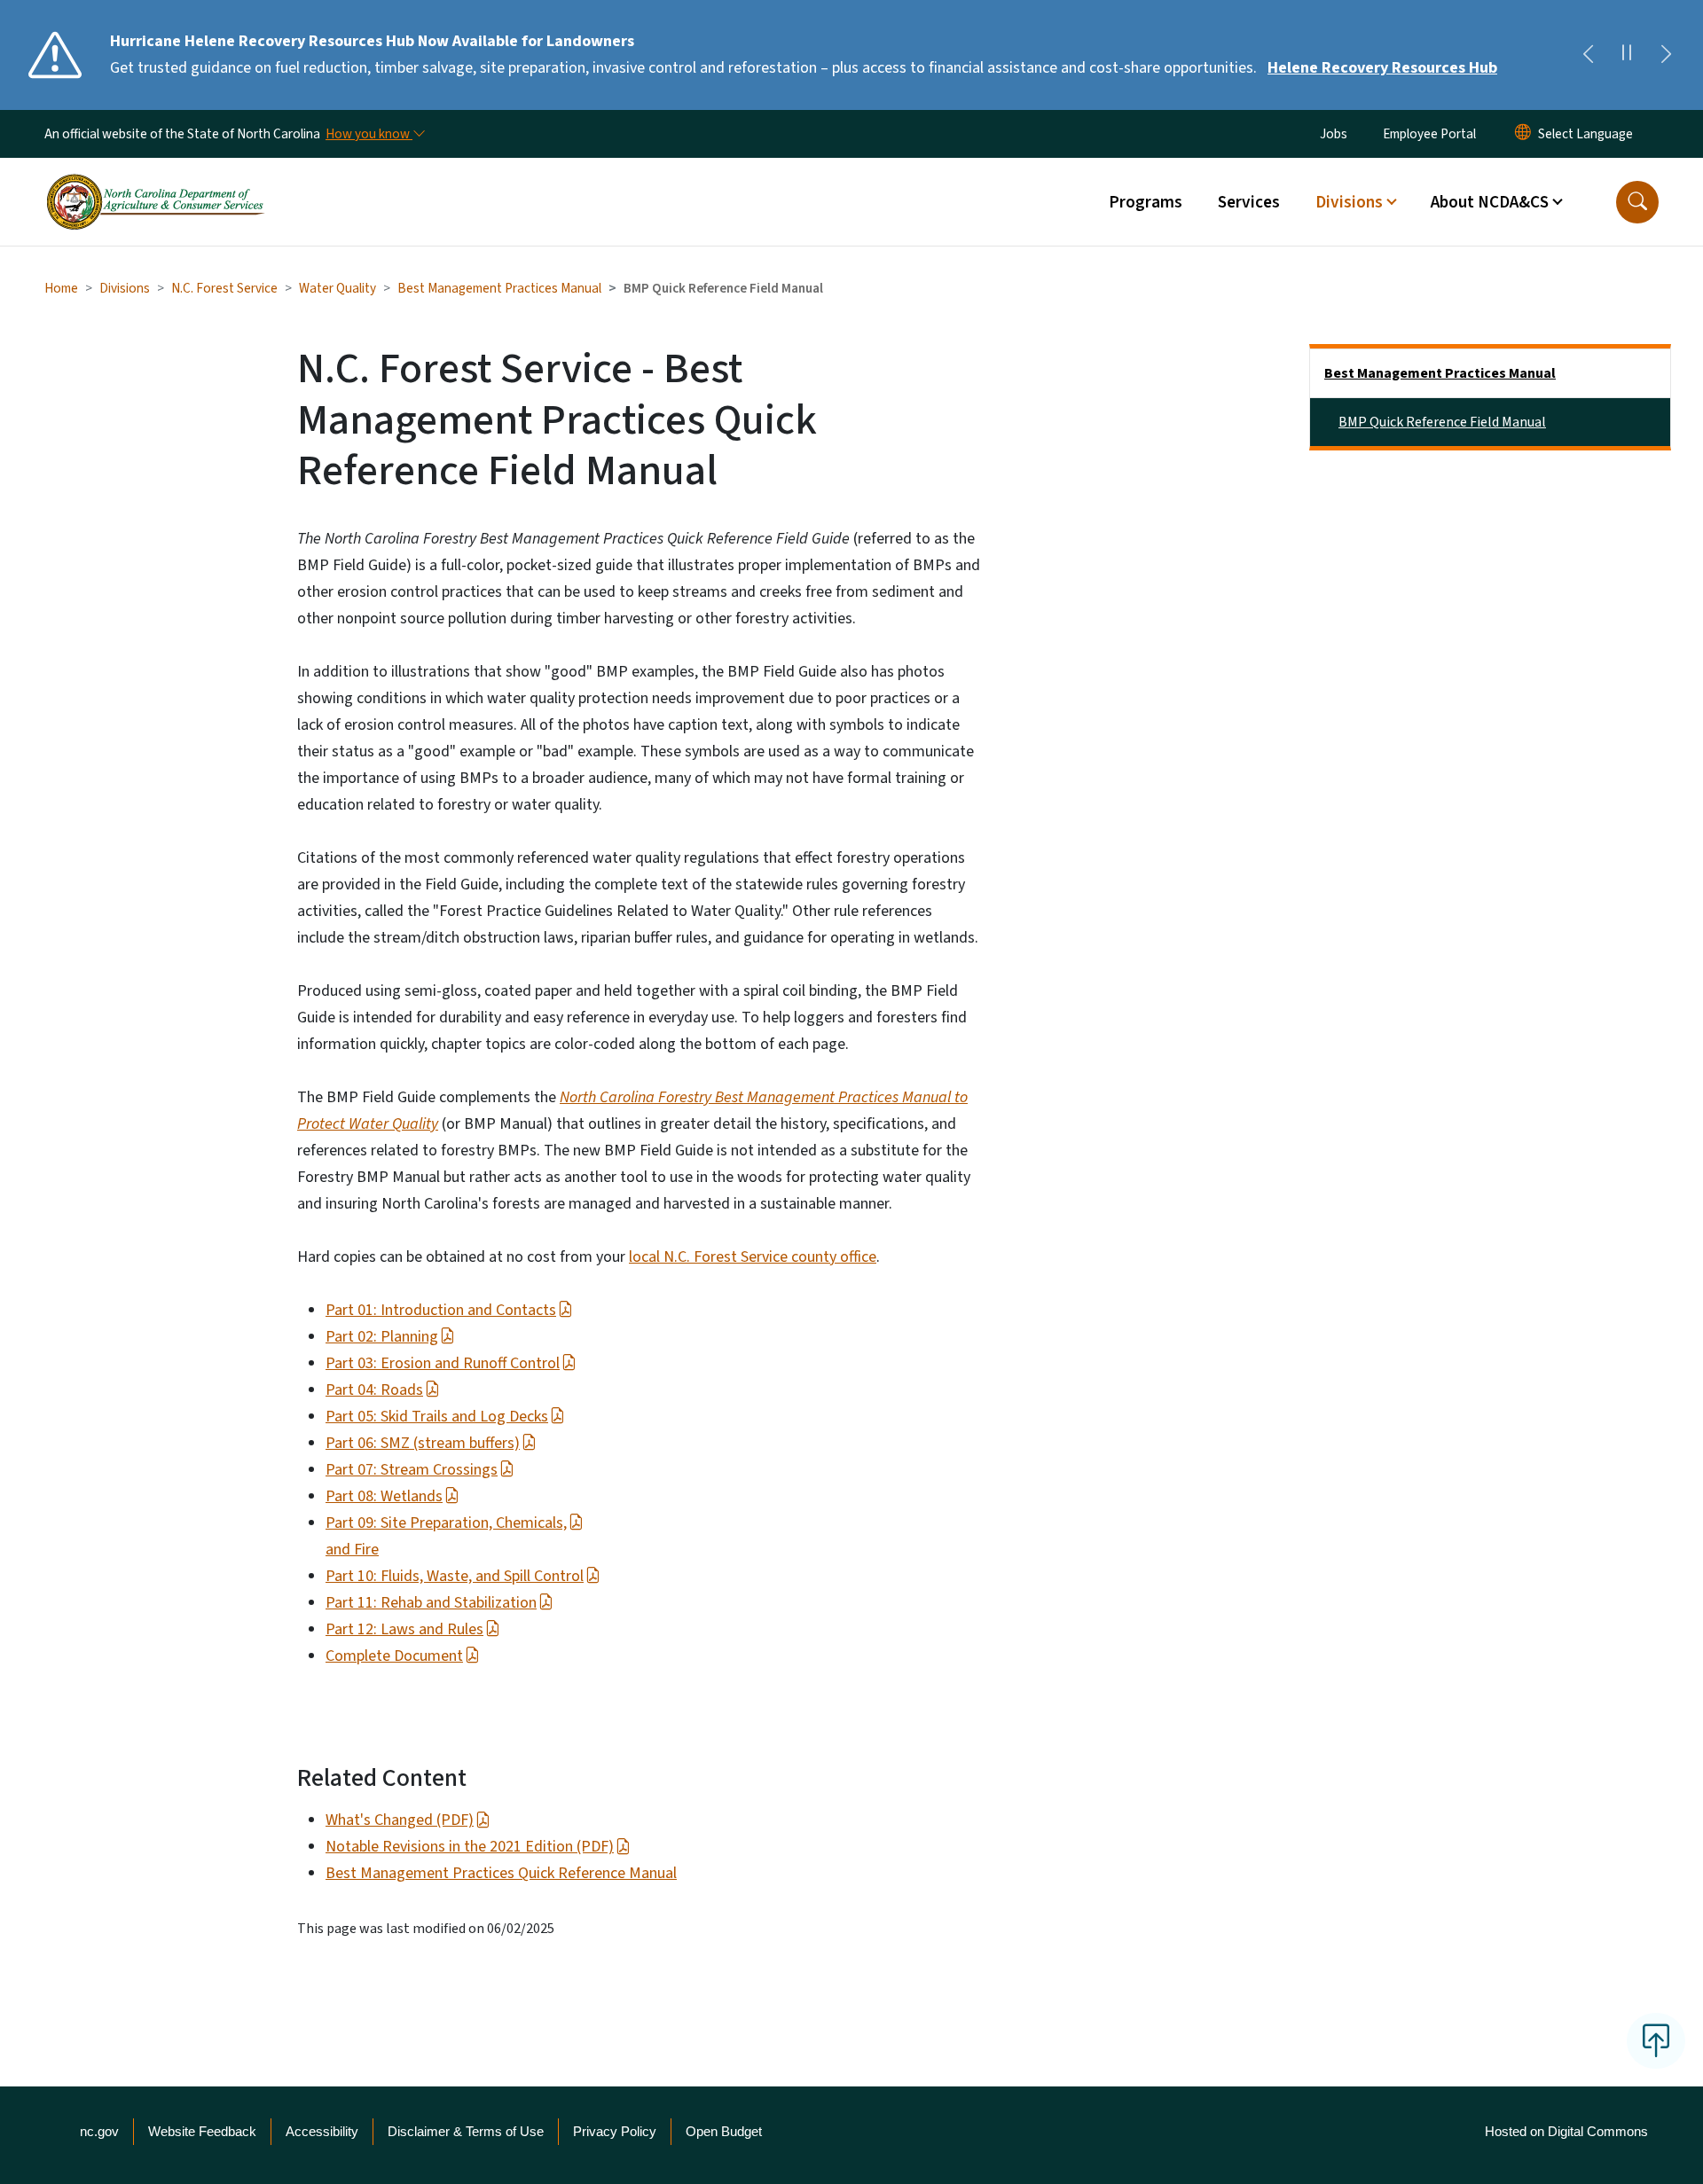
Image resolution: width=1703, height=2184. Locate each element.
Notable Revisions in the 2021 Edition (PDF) (470, 1847)
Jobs (1334, 134)
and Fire (352, 1550)
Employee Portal (1429, 134)
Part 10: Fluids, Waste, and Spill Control (455, 1576)
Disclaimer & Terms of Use (466, 2131)
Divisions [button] (1349, 202)
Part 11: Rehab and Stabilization (431, 1603)
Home (61, 288)
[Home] (155, 182)
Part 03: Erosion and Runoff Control (443, 1363)
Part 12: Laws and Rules (404, 1629)
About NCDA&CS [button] (1490, 202)
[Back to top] (1656, 2040)
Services (1249, 202)
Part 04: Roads (374, 1390)
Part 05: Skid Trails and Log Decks (437, 1417)
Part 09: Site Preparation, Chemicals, (446, 1523)
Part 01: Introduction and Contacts (441, 1310)
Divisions (125, 288)
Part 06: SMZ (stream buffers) (423, 1443)
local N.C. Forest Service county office (753, 1257)
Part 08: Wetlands (384, 1496)
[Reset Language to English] (1523, 134)
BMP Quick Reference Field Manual (1442, 422)
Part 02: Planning (382, 1337)
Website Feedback (202, 2131)
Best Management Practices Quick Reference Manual (501, 1873)
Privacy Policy (615, 2131)
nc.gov (99, 2131)
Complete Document (394, 1656)
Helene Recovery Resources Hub (1382, 68)
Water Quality (337, 288)
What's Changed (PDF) (400, 1820)
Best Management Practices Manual (499, 288)
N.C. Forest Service (224, 288)
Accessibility (322, 2131)
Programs (1146, 202)
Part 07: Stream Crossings (412, 1470)
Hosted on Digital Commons (1566, 2131)
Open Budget (724, 2131)
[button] (1637, 202)
